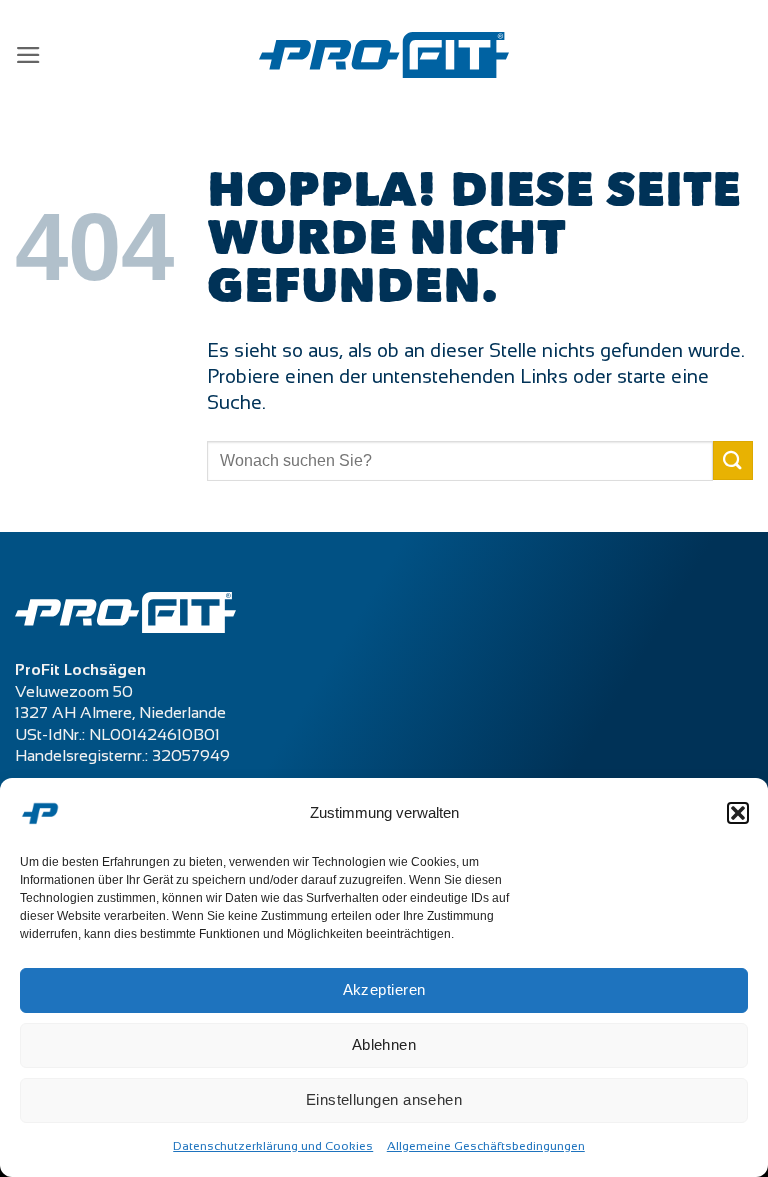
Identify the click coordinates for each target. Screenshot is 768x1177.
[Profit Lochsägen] (384, 55)
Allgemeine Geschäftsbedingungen (486, 1146)
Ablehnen (384, 1044)
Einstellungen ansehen (384, 1099)
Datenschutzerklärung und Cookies (273, 1146)
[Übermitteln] (733, 460)
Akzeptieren (384, 989)
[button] (738, 813)
